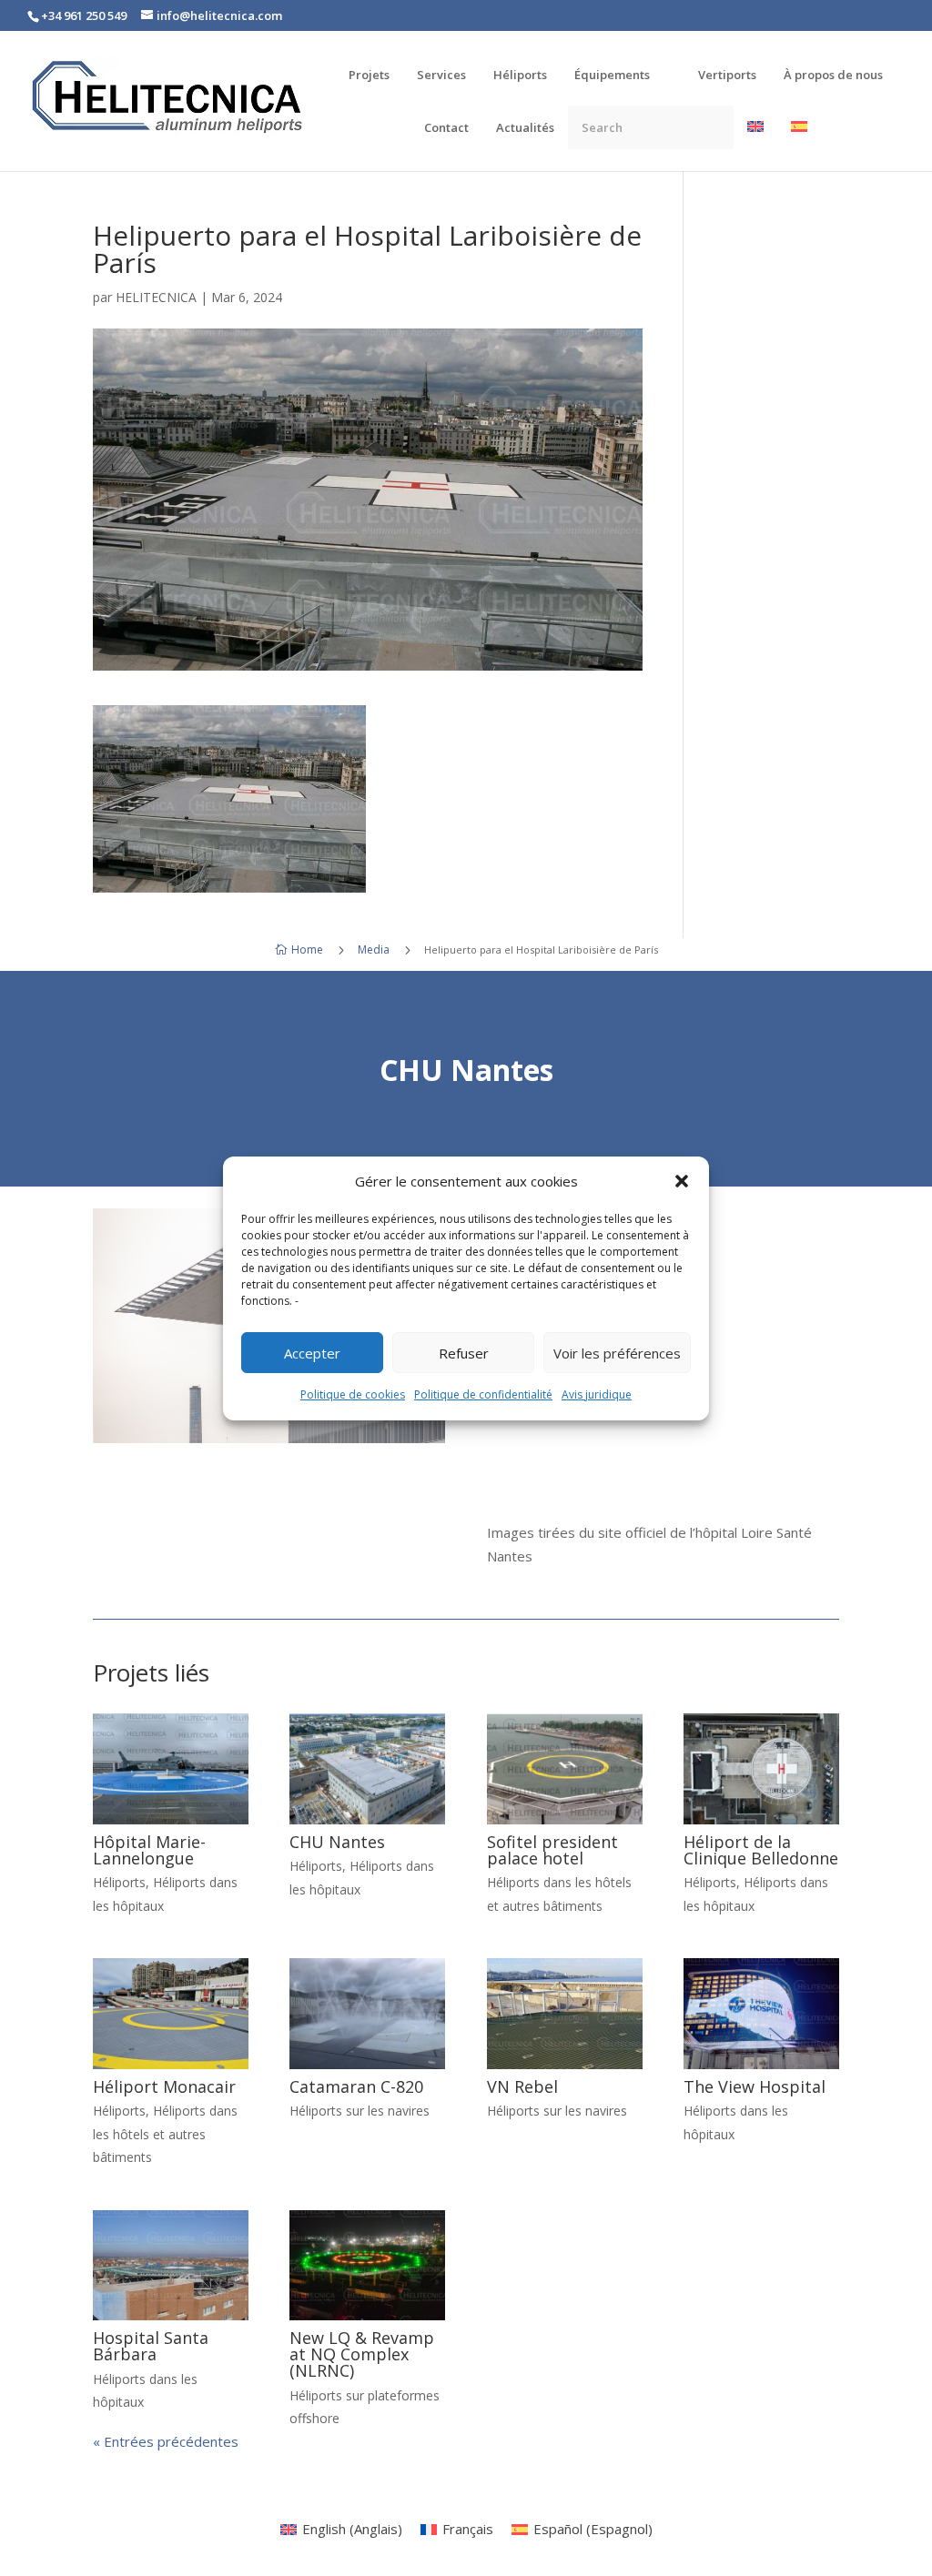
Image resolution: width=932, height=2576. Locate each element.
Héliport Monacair (164, 2086)
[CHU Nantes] (367, 1768)
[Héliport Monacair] (171, 2013)
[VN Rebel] (565, 2013)
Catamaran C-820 (356, 2086)
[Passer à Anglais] (755, 145)
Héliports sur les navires (360, 2111)
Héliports (119, 1882)
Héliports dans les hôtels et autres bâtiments (165, 2134)
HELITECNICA (156, 297)
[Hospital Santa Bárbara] (171, 2265)
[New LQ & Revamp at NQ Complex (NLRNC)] (367, 2265)
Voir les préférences (617, 1353)
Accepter (312, 1353)
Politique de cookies (353, 1394)
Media (374, 950)
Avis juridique (597, 1394)
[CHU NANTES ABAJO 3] (269, 1438)
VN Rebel (522, 2086)
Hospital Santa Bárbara (151, 2346)
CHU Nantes (337, 1842)
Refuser (464, 1353)
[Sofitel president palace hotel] (565, 1768)
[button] (682, 1181)
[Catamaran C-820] (367, 2013)
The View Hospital (755, 2086)
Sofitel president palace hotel (552, 1850)
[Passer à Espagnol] (799, 145)
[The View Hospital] (761, 2013)
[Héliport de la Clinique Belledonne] (761, 1768)
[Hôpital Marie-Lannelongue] (171, 1768)
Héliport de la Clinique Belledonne (761, 1850)
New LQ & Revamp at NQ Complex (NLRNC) (362, 2354)
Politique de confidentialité (483, 1394)
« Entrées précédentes (166, 2441)
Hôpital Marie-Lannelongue (149, 1850)
